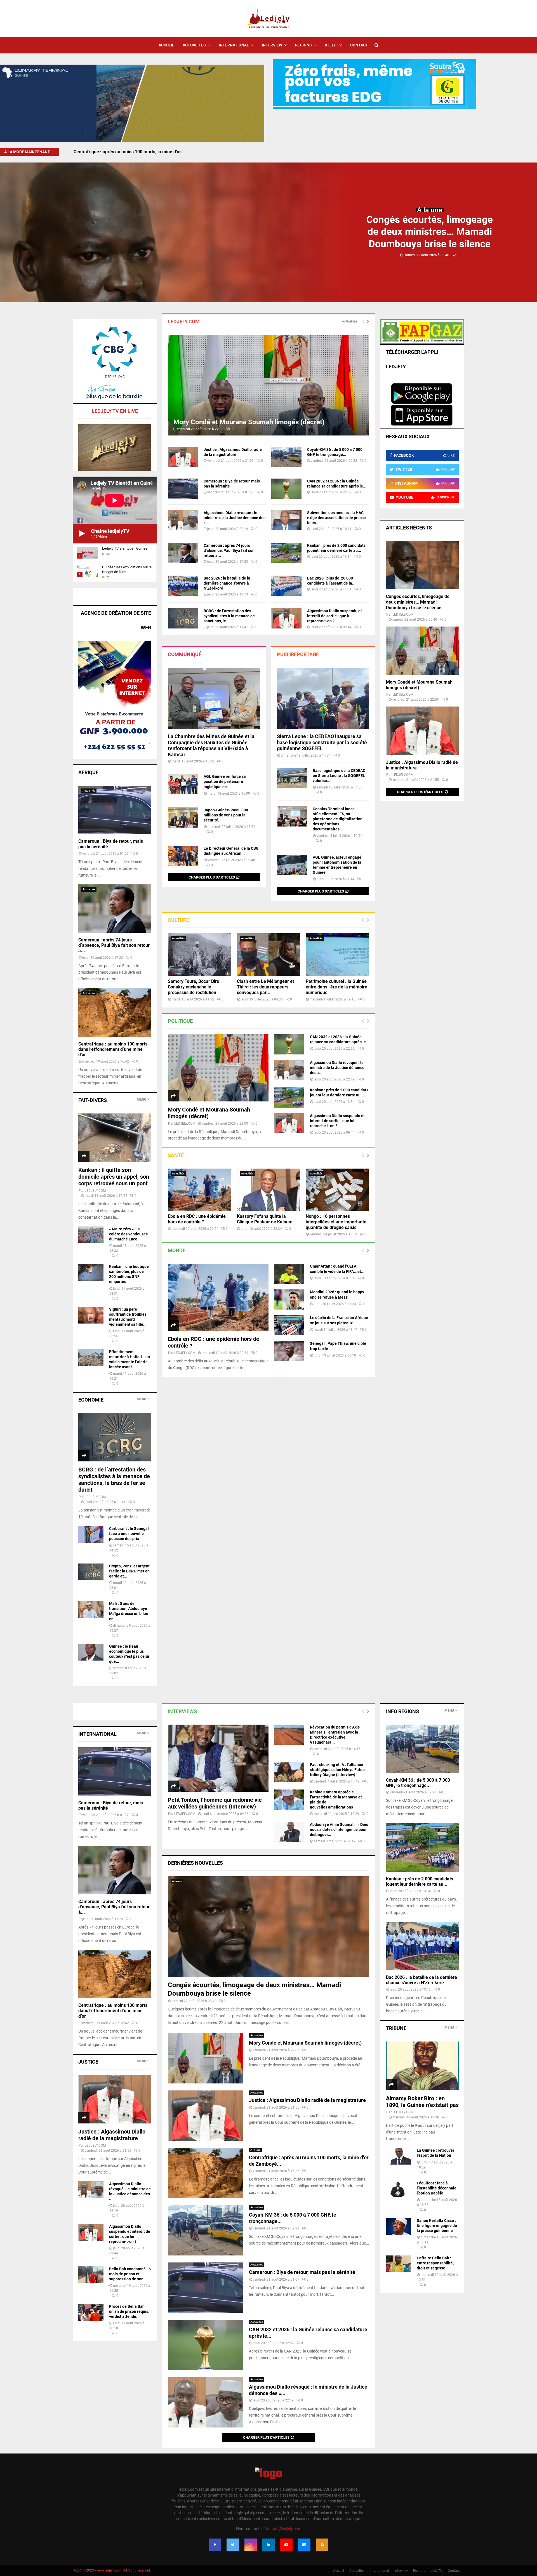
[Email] (304, 2545)
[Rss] (322, 2545)
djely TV (333, 45)
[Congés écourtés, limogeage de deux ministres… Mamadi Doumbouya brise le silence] (422, 565)
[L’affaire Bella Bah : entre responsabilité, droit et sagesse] (399, 2264)
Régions (303, 45)
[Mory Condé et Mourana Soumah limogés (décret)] (268, 385)
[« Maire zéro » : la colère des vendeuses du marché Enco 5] (91, 1235)
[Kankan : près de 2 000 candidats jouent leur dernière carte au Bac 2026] (286, 553)
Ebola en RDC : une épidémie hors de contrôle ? (197, 1219)
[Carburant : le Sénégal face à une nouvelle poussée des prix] (91, 1534)
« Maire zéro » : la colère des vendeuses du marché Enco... (128, 1234)
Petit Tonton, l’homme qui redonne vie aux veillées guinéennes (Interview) (215, 1803)
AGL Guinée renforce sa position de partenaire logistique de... (225, 781)
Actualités (194, 45)
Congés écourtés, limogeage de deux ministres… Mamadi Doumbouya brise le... (154, 152)
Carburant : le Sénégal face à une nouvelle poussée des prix (129, 1534)
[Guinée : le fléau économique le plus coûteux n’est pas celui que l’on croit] (91, 1652)
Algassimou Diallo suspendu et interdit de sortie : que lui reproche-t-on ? (335, 616)
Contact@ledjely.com (283, 2529)
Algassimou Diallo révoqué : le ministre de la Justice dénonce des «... (235, 518)
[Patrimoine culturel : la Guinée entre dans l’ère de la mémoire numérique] (337, 954)
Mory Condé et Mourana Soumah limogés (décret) (249, 422)
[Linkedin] (268, 2545)
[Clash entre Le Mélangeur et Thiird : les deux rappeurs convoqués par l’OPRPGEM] (269, 954)
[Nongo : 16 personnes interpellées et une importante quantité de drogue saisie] (337, 1190)
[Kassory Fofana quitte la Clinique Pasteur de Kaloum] (269, 1190)
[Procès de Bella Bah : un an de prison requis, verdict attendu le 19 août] (91, 2312)
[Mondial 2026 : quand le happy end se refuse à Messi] (289, 1299)
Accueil (166, 45)
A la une (430, 210)
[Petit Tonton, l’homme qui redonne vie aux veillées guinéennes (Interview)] (218, 1758)
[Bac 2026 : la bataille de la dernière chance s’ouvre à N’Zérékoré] (183, 586)
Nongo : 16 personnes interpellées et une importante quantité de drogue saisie (336, 1222)
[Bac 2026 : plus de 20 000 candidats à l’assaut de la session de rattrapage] (286, 586)
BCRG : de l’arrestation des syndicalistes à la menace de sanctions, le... (229, 616)
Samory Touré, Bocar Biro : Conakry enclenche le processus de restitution (195, 987)
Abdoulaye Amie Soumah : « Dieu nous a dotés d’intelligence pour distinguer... (339, 1829)
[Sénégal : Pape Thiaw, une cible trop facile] (289, 1351)
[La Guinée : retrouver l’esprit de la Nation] (399, 2156)
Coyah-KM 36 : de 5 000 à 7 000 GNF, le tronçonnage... (418, 1783)
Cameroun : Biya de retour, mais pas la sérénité (302, 2272)
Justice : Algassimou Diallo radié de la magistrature (307, 2100)
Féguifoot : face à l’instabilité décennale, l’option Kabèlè (437, 2188)
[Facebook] (215, 2545)
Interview (272, 45)
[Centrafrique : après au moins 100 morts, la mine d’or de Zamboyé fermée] (206, 2173)
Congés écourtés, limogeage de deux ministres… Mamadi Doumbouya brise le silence (430, 232)
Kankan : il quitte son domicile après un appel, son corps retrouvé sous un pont (114, 1177)
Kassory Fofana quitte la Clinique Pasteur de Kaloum (265, 1219)
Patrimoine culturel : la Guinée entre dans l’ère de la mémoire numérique (336, 987)
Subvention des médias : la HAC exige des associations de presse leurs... (336, 518)
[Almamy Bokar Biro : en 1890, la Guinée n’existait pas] (422, 2066)
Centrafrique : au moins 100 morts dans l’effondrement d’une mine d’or (113, 1049)
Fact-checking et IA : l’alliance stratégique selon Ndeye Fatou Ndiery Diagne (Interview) (337, 1770)
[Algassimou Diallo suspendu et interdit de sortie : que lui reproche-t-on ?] (286, 618)
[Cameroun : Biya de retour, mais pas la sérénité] (183, 489)
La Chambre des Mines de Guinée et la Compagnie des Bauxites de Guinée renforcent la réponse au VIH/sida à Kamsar (211, 745)
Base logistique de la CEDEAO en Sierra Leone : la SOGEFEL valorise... (339, 776)
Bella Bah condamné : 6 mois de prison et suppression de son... (130, 2274)
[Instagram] (251, 2545)
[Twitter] (233, 2545)
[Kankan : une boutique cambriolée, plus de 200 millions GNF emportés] (91, 1272)
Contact (359, 45)
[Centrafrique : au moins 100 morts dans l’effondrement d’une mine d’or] (115, 1012)
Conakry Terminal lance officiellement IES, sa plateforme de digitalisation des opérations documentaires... (338, 819)
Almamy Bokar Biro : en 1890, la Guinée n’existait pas (422, 2102)
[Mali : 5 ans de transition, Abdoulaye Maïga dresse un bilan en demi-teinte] (91, 1609)
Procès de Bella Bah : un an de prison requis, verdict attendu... (129, 2311)
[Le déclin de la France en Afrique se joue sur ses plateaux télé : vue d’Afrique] (289, 1325)
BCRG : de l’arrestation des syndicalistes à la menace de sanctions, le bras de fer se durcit (114, 1480)
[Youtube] (286, 2545)
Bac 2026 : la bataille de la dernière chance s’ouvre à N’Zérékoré (227, 583)
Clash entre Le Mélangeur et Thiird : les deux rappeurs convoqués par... (265, 987)
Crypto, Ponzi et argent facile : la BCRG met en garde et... (129, 1571)
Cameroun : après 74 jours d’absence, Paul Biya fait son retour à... (229, 550)
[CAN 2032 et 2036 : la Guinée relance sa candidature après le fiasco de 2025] (286, 489)
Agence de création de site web (116, 620)
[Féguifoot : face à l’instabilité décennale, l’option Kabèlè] (399, 2189)
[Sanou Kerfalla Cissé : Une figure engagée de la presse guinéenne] (399, 2226)
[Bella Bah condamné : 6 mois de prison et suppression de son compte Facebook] (91, 2275)
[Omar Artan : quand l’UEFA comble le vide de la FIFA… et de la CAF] (289, 1274)
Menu (142, 1099)
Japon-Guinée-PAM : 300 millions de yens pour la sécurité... (226, 815)
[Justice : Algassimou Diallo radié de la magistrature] (183, 457)
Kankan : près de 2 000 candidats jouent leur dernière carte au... (420, 1882)
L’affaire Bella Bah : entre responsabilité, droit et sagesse (435, 2263)
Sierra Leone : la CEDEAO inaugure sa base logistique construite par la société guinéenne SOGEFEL (322, 742)
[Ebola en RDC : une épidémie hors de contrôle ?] (200, 1190)
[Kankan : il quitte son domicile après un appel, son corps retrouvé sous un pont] (115, 1138)
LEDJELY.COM (185, 1124)
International (234, 45)
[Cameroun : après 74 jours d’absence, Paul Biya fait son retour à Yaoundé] (183, 553)
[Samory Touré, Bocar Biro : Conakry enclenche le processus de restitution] (200, 954)
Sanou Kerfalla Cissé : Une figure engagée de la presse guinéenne (437, 2226)
